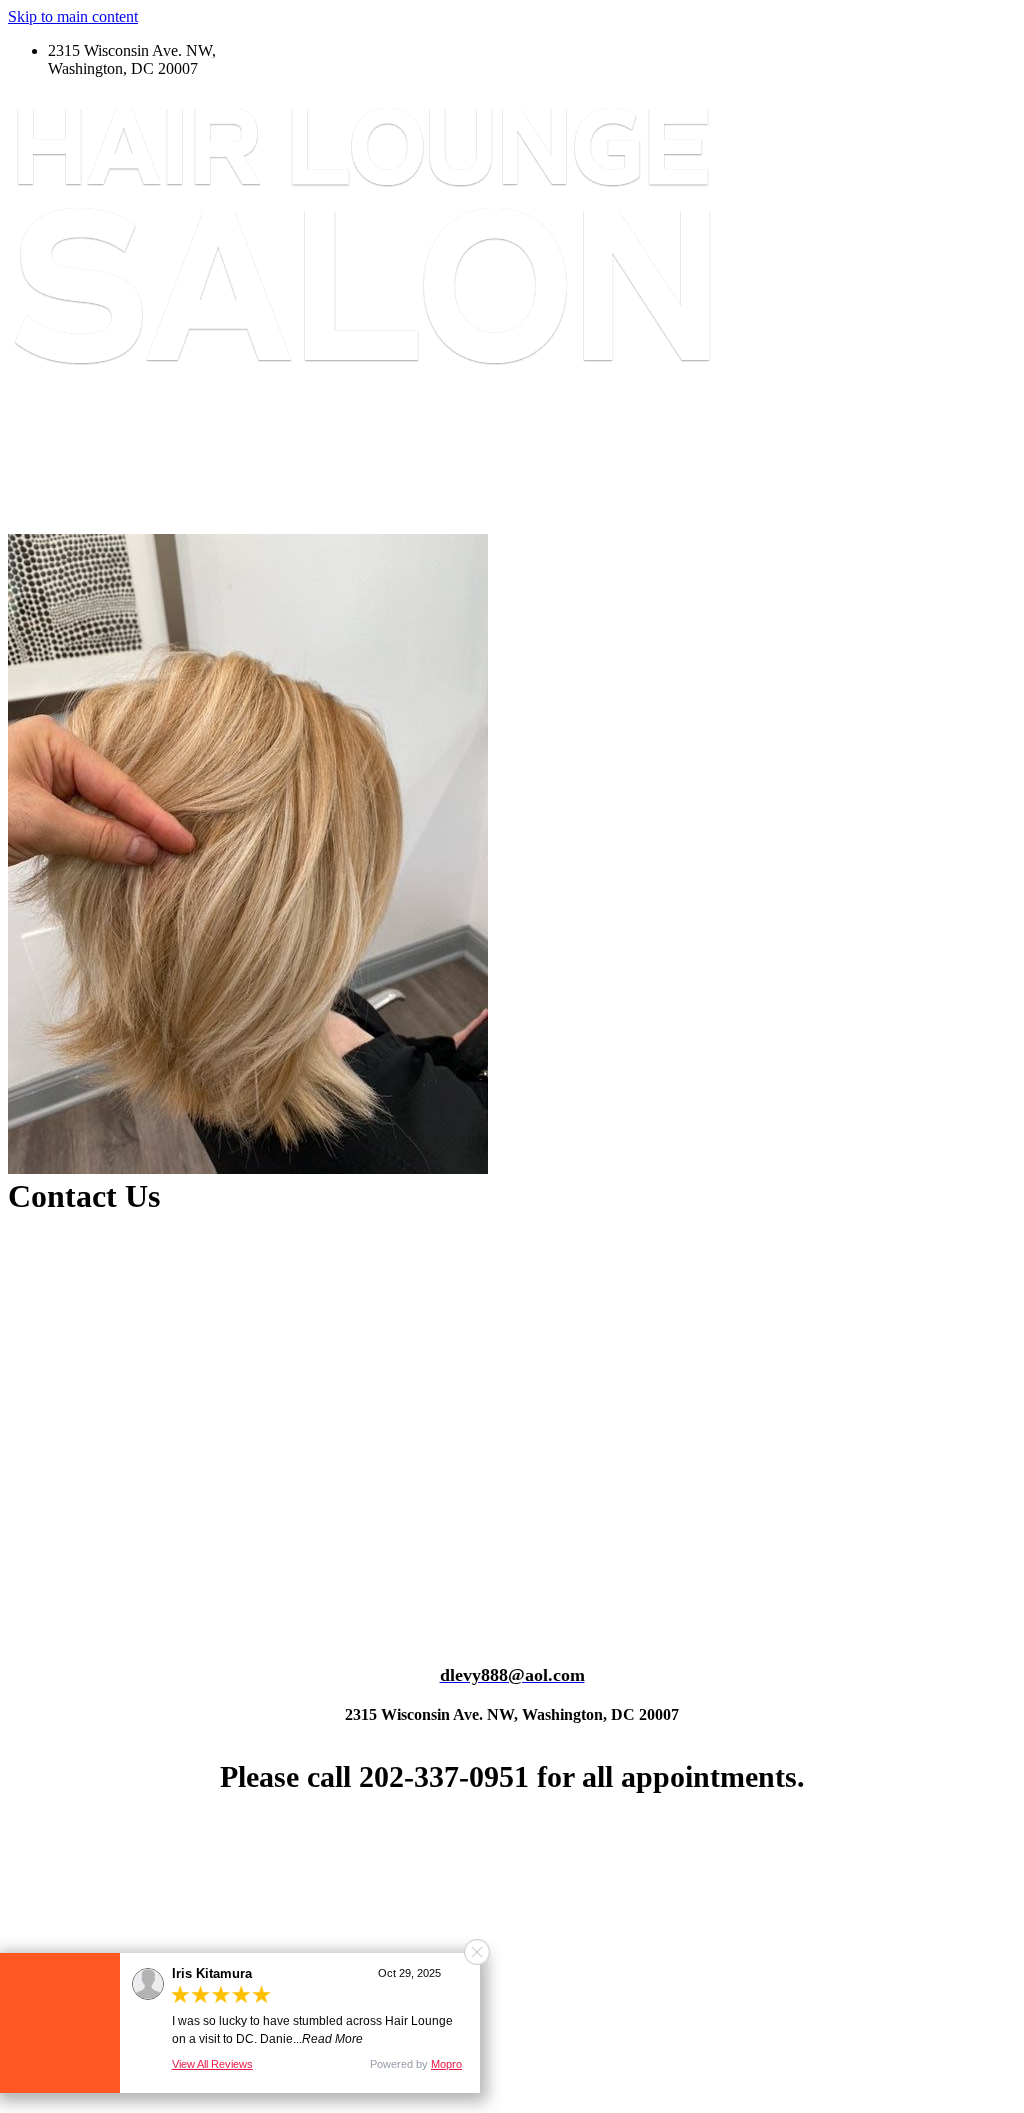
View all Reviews (212, 2064)
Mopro (446, 2064)
